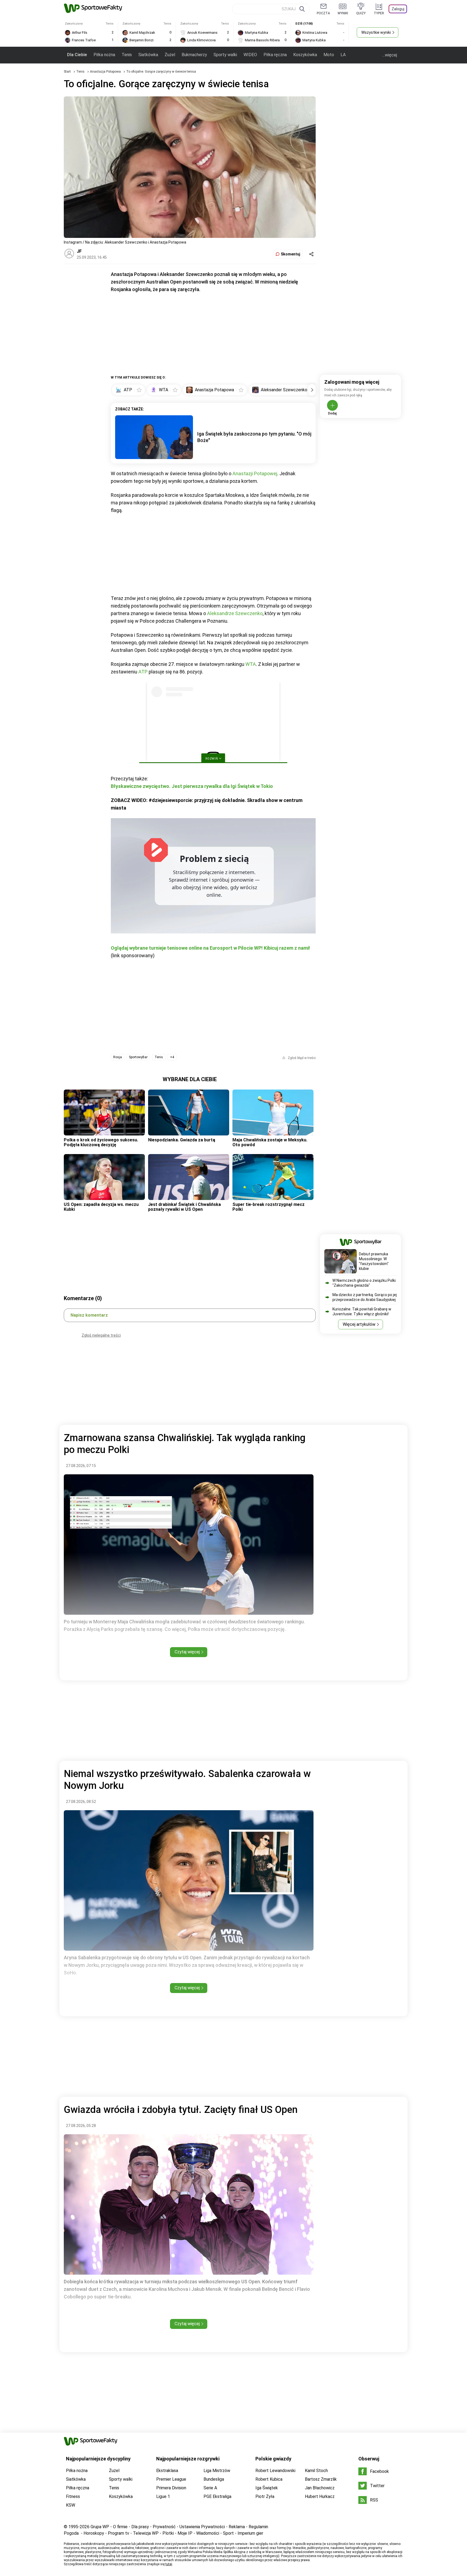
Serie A (210, 2488)
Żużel (170, 55)
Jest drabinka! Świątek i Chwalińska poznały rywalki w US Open (184, 1207)
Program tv (119, 2533)
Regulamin (258, 2527)
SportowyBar (138, 1057)
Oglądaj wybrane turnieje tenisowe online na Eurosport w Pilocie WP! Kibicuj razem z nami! (210, 948)
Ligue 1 (163, 2496)
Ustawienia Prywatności (202, 2527)
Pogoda (71, 2533)
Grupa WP (100, 2527)
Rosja (118, 1057)
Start (67, 72)
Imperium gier (250, 2533)
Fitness (73, 2496)
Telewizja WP (146, 2533)
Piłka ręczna (275, 55)
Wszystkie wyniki (376, 32)
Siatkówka (148, 55)
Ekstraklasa (167, 2471)
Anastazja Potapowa (106, 72)
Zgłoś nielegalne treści (101, 1335)
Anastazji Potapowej (255, 473)
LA (343, 55)
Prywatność (164, 2527)
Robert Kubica (269, 2479)
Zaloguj (398, 9)
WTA (251, 664)
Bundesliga (214, 2479)
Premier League (171, 2479)
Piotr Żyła (265, 2496)
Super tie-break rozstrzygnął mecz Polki (268, 1207)
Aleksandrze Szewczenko (235, 613)
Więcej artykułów (359, 1324)
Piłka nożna (104, 55)
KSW (71, 2505)
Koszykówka (305, 55)
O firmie (120, 2527)
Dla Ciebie (77, 55)
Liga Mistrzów (217, 2471)
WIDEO (250, 55)
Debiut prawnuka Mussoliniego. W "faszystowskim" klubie (374, 1261)
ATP (143, 672)
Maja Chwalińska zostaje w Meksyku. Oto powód (270, 1142)
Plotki (168, 2533)
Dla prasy (140, 2527)
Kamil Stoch (316, 2471)
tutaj (169, 2564)
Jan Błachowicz (320, 2488)
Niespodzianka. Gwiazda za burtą (182, 1140)
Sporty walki (225, 55)
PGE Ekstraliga (217, 2496)
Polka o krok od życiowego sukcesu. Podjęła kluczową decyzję (101, 1142)
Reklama (237, 2527)
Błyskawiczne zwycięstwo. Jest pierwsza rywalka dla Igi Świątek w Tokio (192, 786)
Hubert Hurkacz (320, 2496)
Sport (228, 2533)
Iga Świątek (267, 2488)
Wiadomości (208, 2533)
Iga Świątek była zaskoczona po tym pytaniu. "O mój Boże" (254, 437)
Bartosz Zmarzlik (321, 2479)
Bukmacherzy (194, 55)
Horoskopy (94, 2533)
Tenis (127, 55)
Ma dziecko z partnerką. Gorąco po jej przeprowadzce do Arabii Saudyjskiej (365, 1297)
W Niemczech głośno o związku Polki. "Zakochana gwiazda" (364, 1283)
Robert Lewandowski (275, 2471)
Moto (329, 55)
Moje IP (185, 2533)
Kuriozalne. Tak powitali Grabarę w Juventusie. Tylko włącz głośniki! (362, 1311)
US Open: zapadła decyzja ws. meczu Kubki (101, 1207)
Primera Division (171, 2488)
